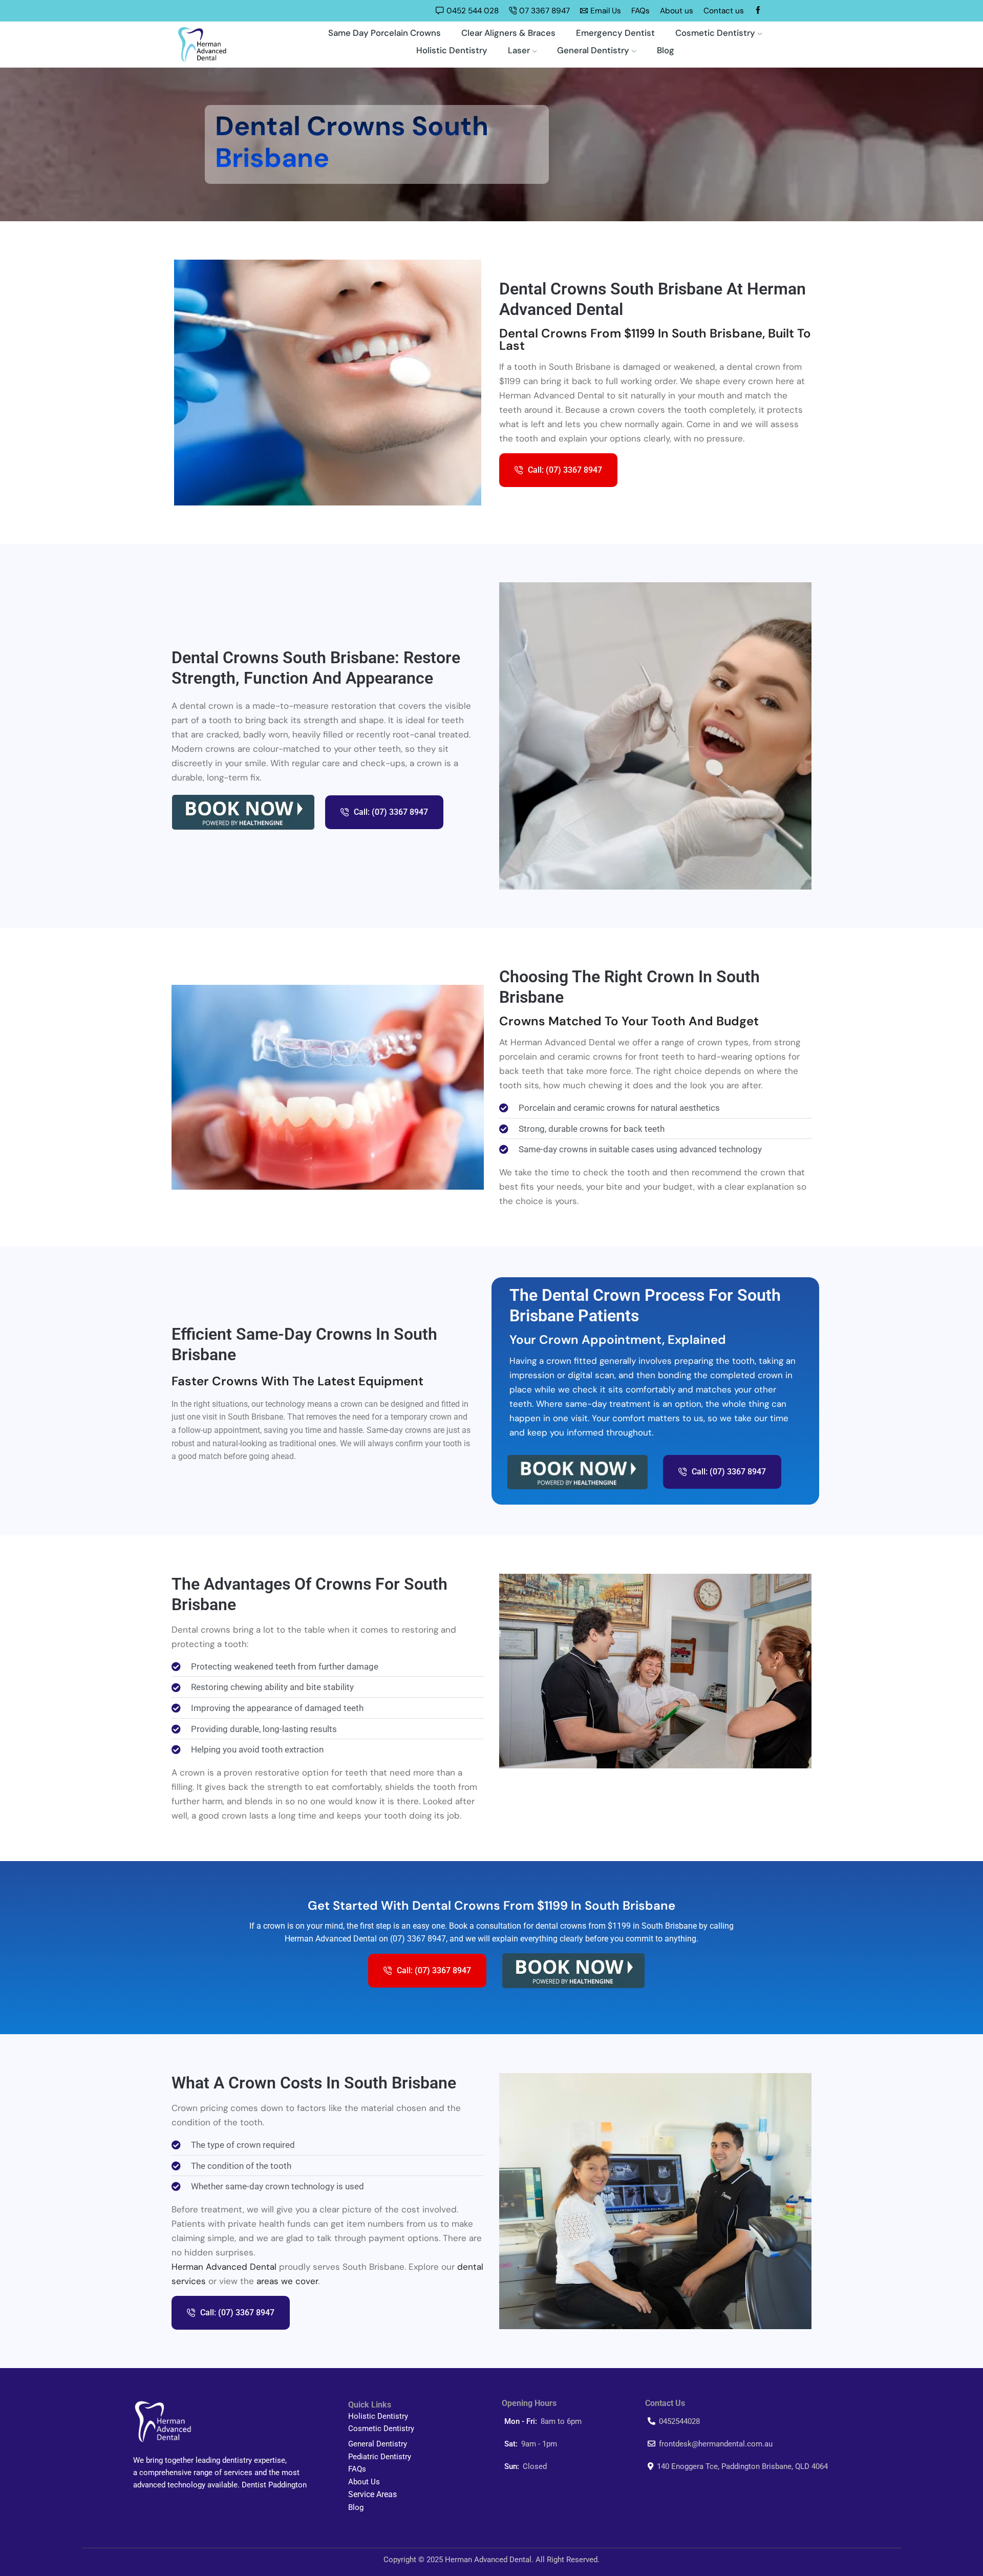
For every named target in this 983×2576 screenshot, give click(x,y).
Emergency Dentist (615, 33)
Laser (519, 50)
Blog (666, 50)
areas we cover (287, 2281)
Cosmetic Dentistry (715, 33)
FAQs (640, 11)
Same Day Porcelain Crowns (384, 33)
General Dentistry (593, 50)
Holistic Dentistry (452, 50)
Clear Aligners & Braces (508, 33)
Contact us (724, 11)
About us (677, 11)
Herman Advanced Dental (224, 2267)
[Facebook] (758, 11)
